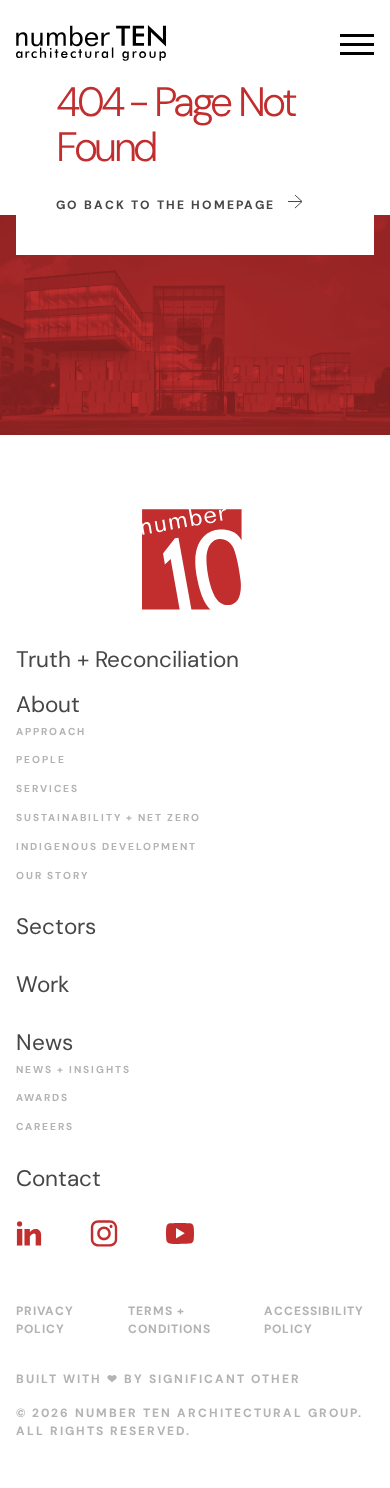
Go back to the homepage (168, 205)
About (48, 704)
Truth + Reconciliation (127, 659)
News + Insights (73, 1069)
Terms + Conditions (169, 1320)
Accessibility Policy (314, 1320)
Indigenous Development (106, 846)
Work (42, 984)
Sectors (56, 926)
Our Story (52, 875)
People (41, 759)
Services (47, 788)
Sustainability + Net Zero (108, 817)
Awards (42, 1097)
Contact (58, 1178)
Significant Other (225, 1379)
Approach (51, 731)
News (44, 1042)
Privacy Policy (45, 1320)
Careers (45, 1126)
